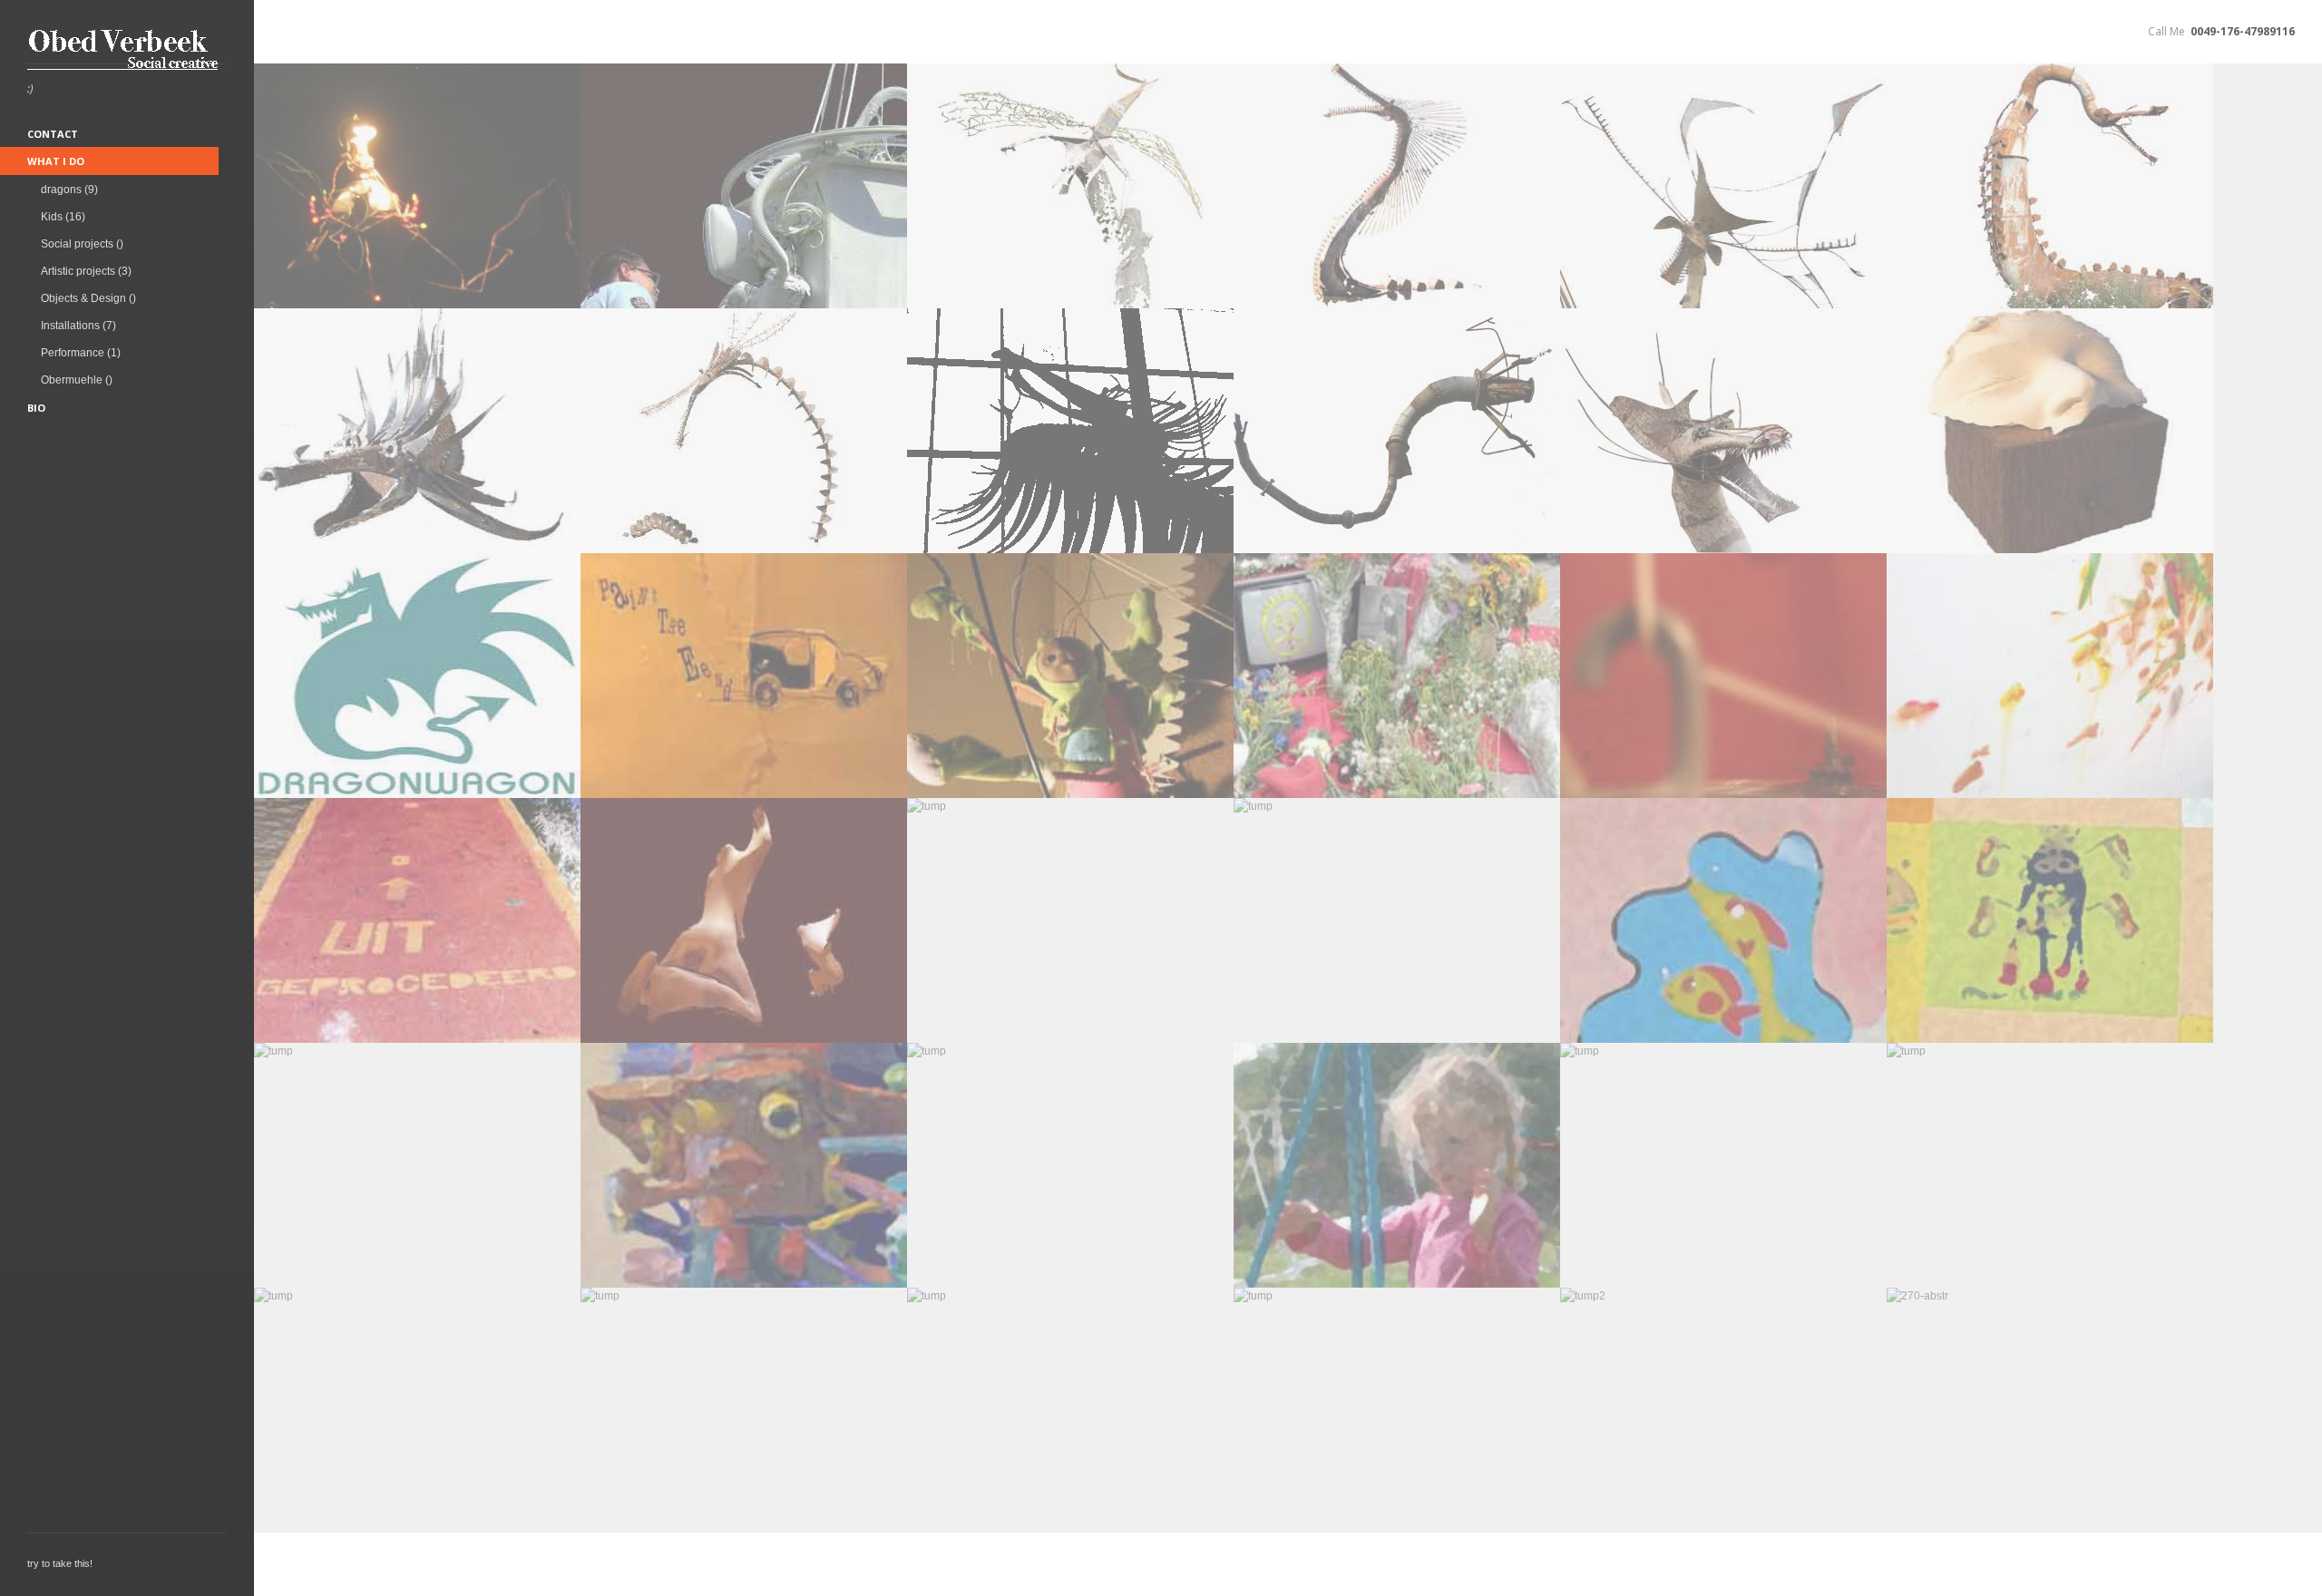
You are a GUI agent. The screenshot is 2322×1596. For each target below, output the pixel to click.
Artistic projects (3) (86, 271)
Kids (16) (63, 217)
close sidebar (260, 32)
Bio (36, 408)
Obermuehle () (77, 380)
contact (53, 134)
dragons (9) (69, 190)
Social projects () (82, 244)
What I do (56, 161)
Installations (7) (78, 326)
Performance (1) (81, 353)
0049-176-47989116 (2243, 31)
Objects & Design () (88, 298)
